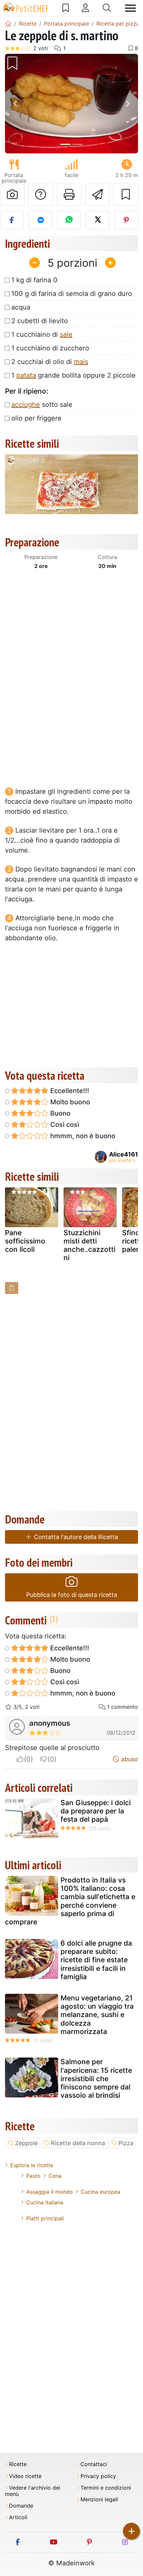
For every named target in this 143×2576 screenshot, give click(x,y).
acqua (21, 307)
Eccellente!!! (69, 1091)
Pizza (126, 2143)
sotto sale (42, 405)
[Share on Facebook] (12, 220)
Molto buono (69, 1102)
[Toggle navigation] (130, 8)
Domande (21, 2506)
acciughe (26, 405)
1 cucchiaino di (42, 334)
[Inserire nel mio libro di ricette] (126, 195)
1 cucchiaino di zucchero (50, 348)
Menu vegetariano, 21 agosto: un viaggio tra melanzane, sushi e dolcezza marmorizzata (97, 2015)
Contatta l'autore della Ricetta (75, 1537)
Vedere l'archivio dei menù (33, 2491)
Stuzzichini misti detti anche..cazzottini (89, 1245)
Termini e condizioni (106, 2488)
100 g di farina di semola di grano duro (72, 294)
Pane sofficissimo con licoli (25, 1241)
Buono (60, 1113)
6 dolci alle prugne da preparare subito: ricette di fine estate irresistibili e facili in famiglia (96, 1960)
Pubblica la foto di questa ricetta (72, 1595)
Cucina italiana (45, 2202)
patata (26, 375)
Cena (55, 2176)
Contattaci (94, 2464)
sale (66, 334)
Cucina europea (101, 2192)
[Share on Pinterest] (126, 220)
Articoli (18, 2517)
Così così (64, 1125)
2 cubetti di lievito (40, 321)
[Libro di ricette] (66, 8)
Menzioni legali (99, 2499)
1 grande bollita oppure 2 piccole (73, 375)
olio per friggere (36, 418)
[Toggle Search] (107, 8)
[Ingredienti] (12, 1288)
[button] (15, 104)
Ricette (18, 2464)
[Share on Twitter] (98, 220)
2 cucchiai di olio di (50, 362)
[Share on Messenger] (40, 220)
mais (81, 362)
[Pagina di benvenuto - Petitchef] (8, 24)
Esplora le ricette (32, 2165)
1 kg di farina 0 (34, 280)
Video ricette (25, 2476)
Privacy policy (98, 2476)
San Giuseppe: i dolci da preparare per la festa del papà (96, 1811)
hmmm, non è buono (82, 1136)
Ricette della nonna (78, 2143)
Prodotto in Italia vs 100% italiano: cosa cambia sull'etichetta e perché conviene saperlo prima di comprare (70, 1901)
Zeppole (26, 2143)
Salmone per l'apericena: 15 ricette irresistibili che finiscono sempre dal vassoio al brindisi (96, 2078)
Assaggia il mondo (50, 2192)
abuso (129, 1759)
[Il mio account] (85, 8)
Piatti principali (45, 2218)
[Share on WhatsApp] (69, 220)
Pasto (33, 2176)
